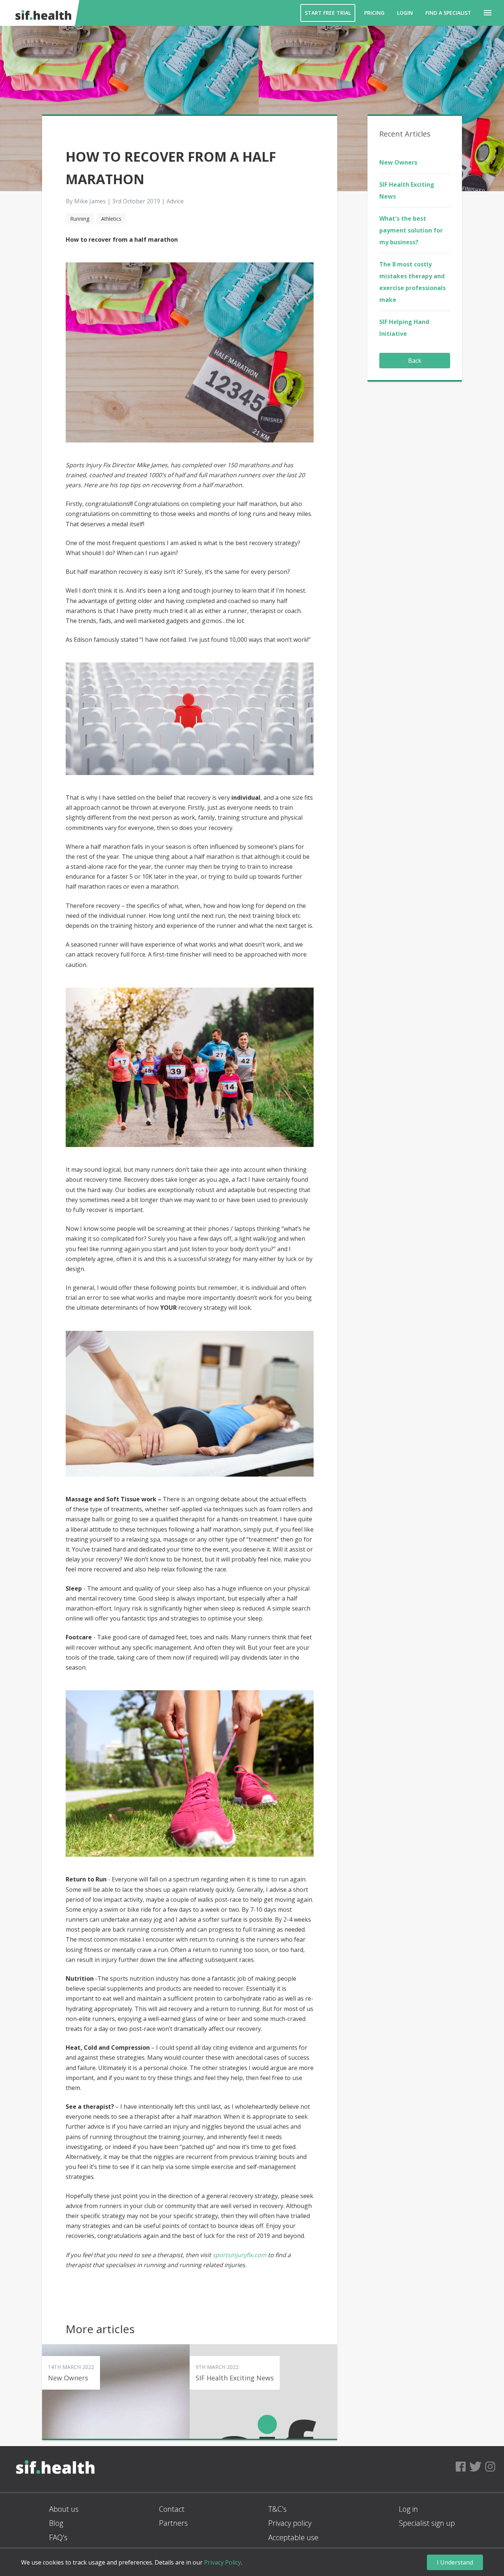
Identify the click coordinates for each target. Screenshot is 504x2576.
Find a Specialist (448, 13)
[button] (488, 13)
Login (405, 13)
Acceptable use (293, 2537)
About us (64, 2509)
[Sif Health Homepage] (42, 13)
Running (80, 219)
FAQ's (58, 2537)
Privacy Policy (222, 2562)
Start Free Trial (328, 13)
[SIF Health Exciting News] (263, 2391)
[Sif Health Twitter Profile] (475, 2469)
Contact (172, 2509)
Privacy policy (290, 2523)
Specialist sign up (427, 2523)
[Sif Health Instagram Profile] (490, 2469)
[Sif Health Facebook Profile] (461, 2469)
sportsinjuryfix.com (239, 2255)
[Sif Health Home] (55, 2489)
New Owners (398, 162)
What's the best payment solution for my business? (411, 230)
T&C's (277, 2509)
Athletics (111, 219)
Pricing (374, 13)
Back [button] (415, 361)
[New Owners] (116, 2391)
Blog (56, 2523)
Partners (173, 2523)
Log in (408, 2509)
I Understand (455, 2562)
